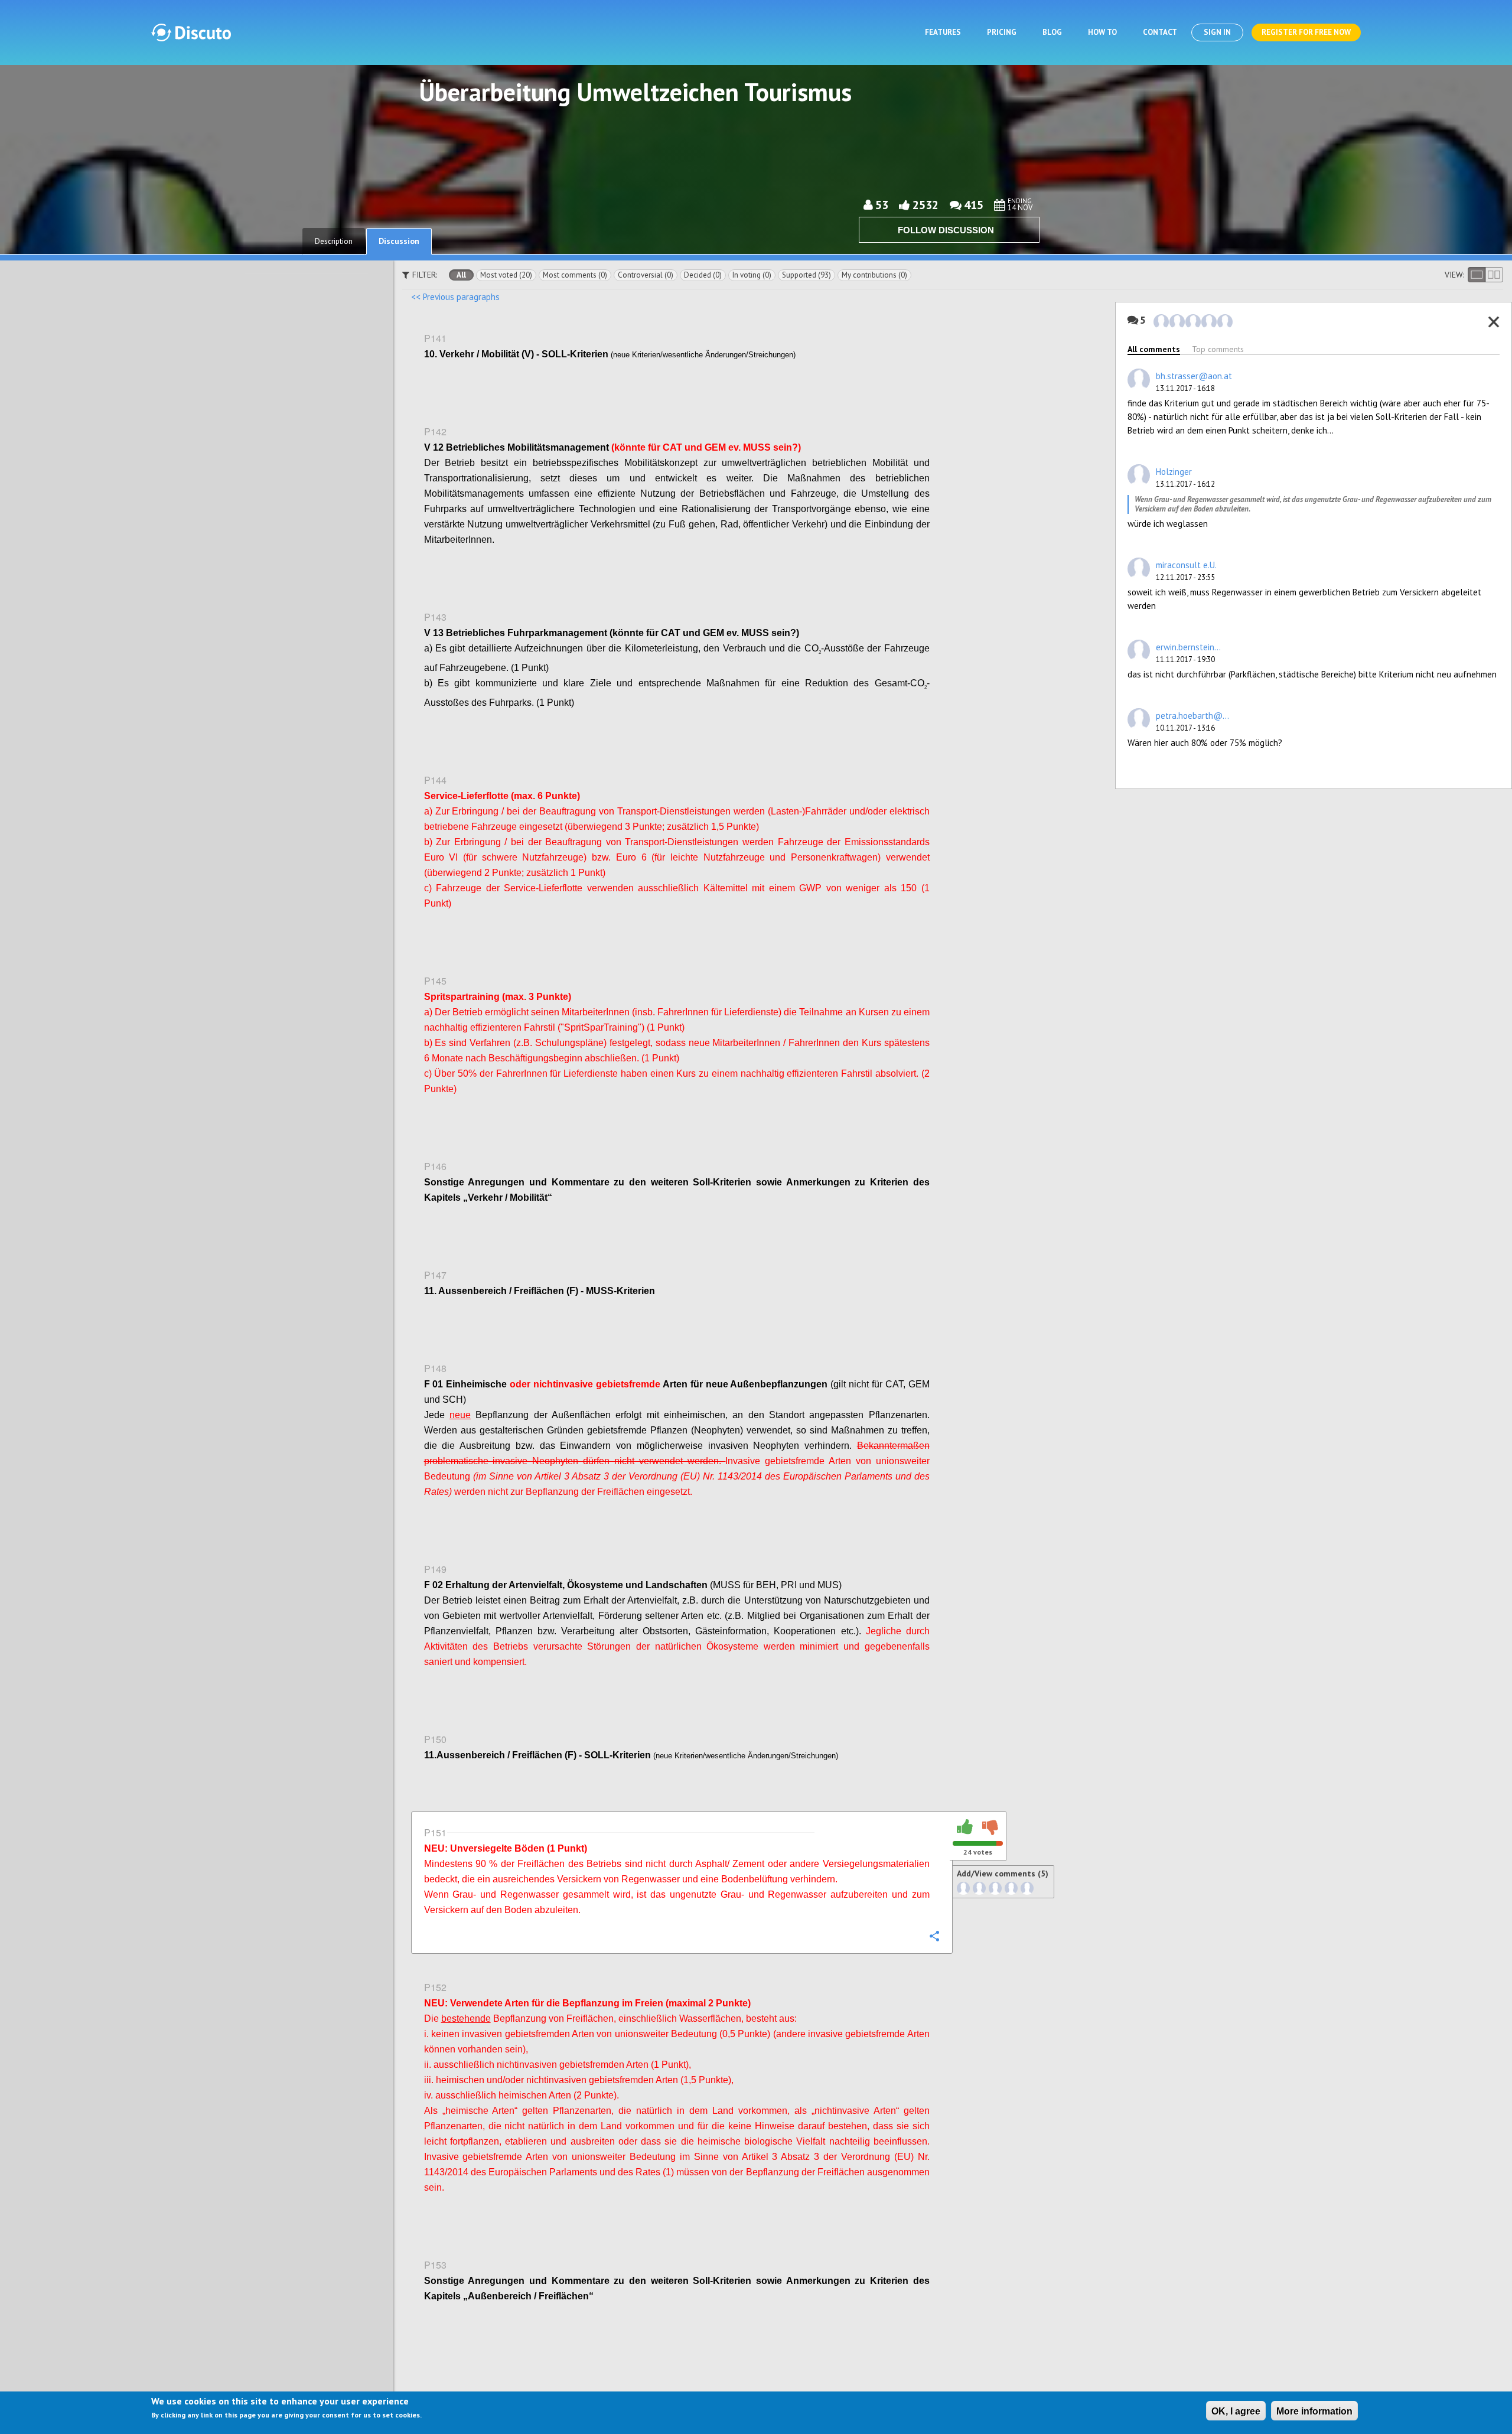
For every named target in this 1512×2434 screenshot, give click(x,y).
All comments (1154, 349)
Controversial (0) (646, 275)
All (461, 275)
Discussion (399, 241)
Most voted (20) (506, 275)
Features (943, 32)
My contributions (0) (874, 275)
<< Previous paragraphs (455, 297)
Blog (1052, 32)
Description (334, 241)
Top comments (1218, 349)
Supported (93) (806, 275)
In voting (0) (752, 275)
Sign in (1217, 32)
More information (1314, 2411)
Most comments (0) (575, 275)
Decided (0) (703, 275)
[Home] (191, 32)
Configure (934, 380)
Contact (1160, 32)
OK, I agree (1236, 2411)
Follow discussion (946, 230)
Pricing (1002, 32)
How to (1102, 32)
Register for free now (1306, 32)
